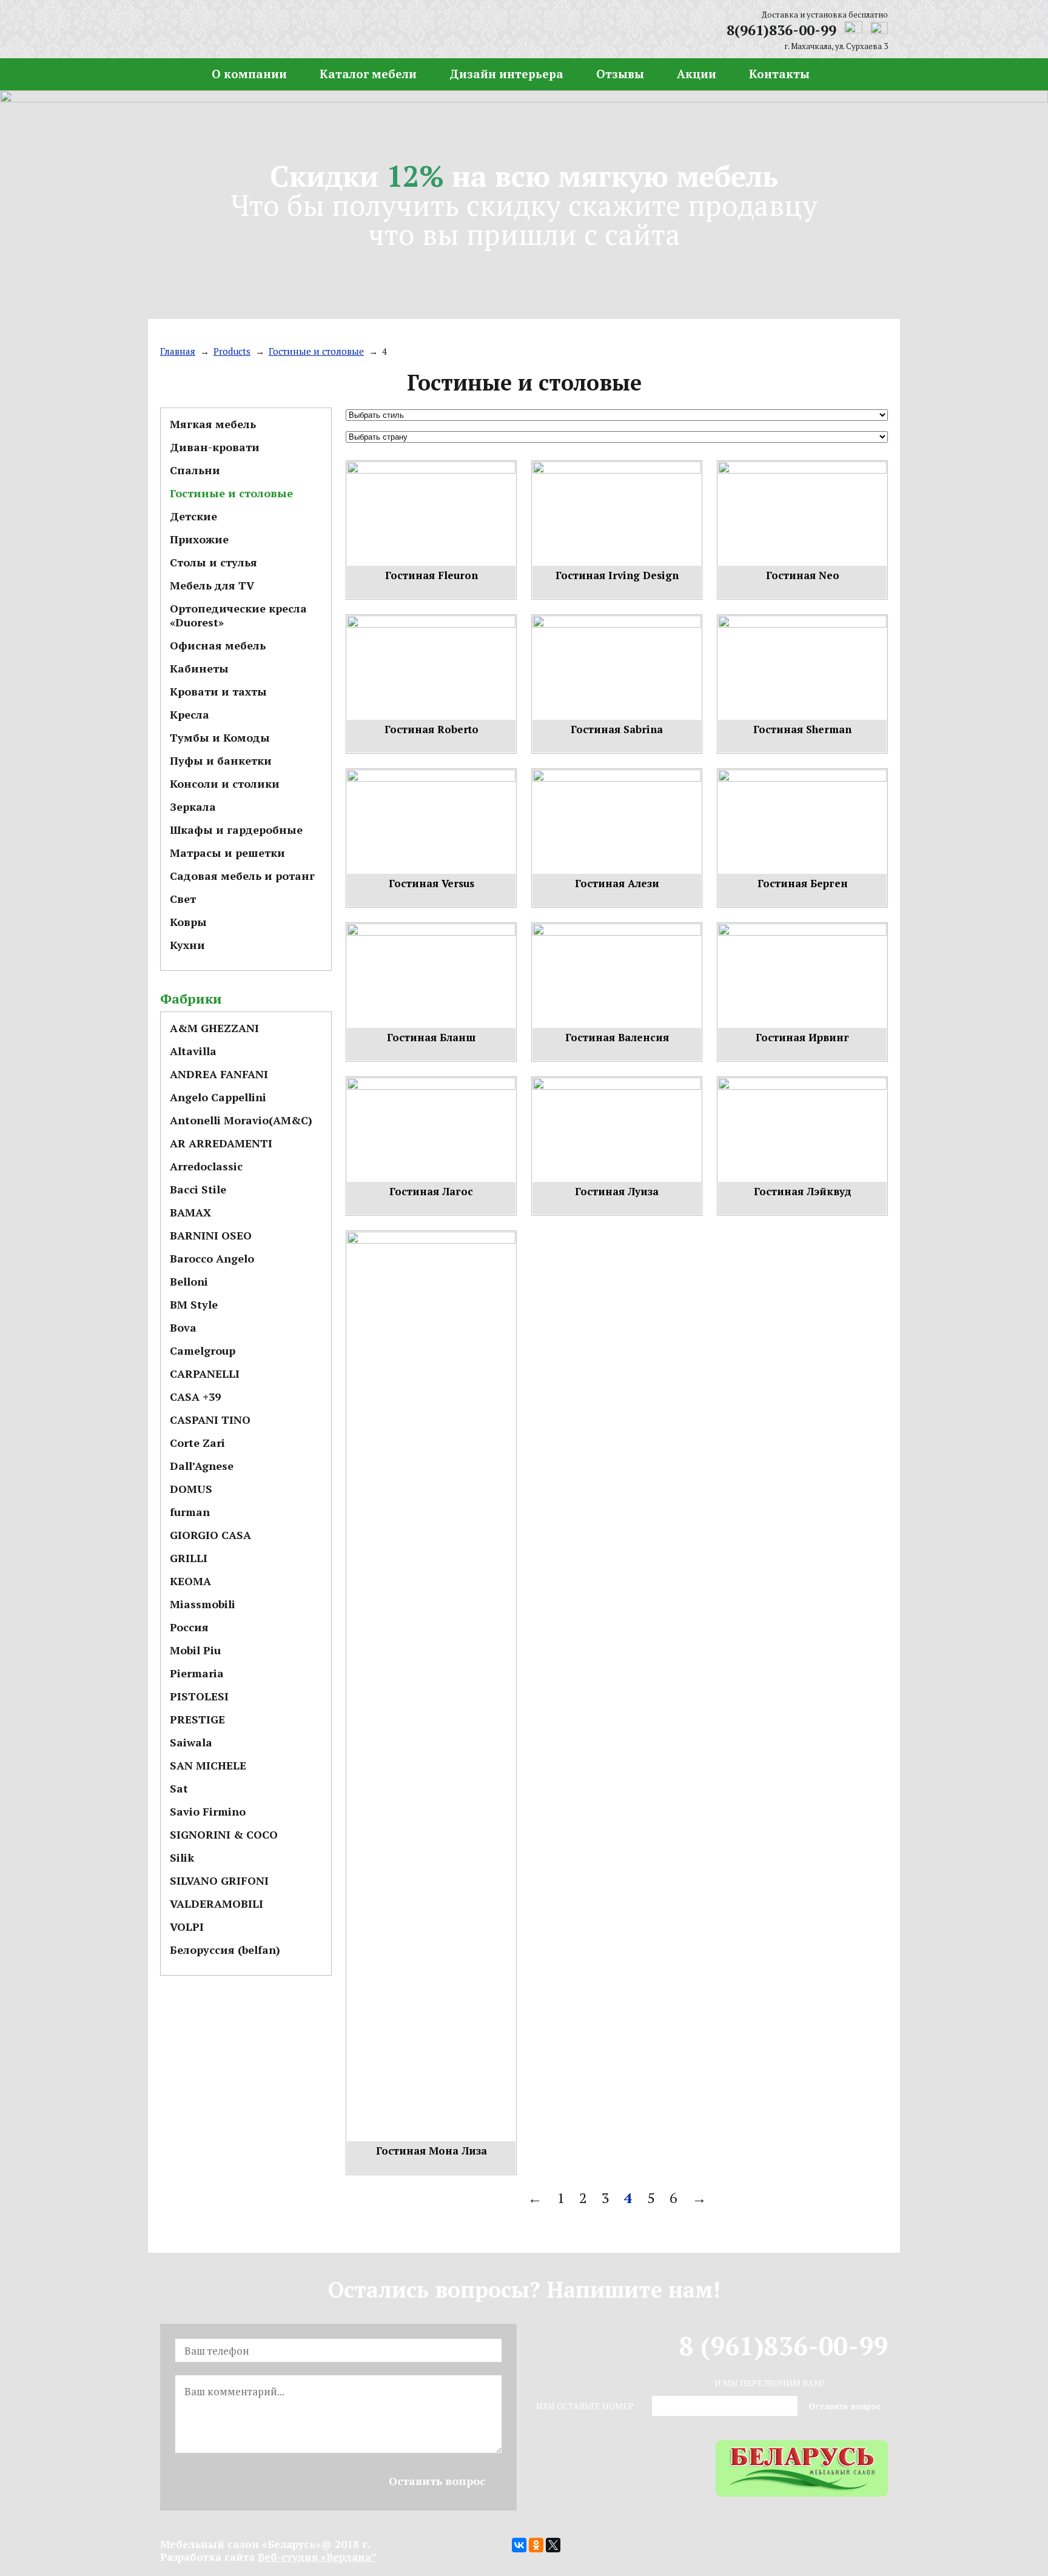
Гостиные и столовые (231, 493)
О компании (249, 74)
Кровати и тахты (218, 691)
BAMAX (190, 1212)
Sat (179, 1788)
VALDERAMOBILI (217, 1903)
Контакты (779, 74)
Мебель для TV (212, 585)
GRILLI (189, 1558)
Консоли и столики (225, 783)
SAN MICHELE (208, 1765)
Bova (183, 1327)
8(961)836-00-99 (781, 30)
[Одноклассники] (536, 2545)
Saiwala (191, 1742)
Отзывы (620, 74)
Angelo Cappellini (218, 1097)
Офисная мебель (218, 645)
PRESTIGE (197, 1719)
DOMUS (191, 1489)
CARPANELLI (205, 1374)
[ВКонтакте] (519, 2545)
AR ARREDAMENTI (221, 1143)
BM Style (194, 1304)
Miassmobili (203, 1604)
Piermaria (197, 1673)
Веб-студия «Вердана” (317, 2557)
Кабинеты (199, 668)
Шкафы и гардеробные (236, 830)
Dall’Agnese (202, 1466)
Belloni (189, 1281)
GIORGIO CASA (210, 1535)
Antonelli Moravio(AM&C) (241, 1120)
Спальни (195, 470)
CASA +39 (195, 1397)
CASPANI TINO (210, 1420)
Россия (189, 1627)
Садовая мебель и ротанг (242, 876)
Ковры (188, 922)
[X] (553, 2545)
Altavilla (193, 1051)
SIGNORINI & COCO (224, 1834)
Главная (170, 74)
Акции (697, 74)
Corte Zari (197, 1443)
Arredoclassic (206, 1166)
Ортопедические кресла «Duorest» (238, 615)
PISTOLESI (199, 1696)
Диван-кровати (215, 447)
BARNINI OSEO (211, 1235)
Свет (183, 899)
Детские (193, 516)
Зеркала (193, 807)
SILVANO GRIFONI (219, 1880)
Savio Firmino (208, 1811)
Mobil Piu (195, 1650)
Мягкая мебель (213, 424)
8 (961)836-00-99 (784, 2346)
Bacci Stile (198, 1189)
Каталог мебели (368, 74)
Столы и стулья (213, 562)
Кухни (187, 945)
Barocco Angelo (212, 1258)
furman (190, 1512)
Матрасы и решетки (227, 853)
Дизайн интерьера (506, 74)
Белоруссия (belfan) (225, 1950)
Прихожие (199, 539)
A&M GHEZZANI (214, 1028)
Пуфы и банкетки (221, 760)
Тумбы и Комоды (220, 737)
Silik (182, 1857)
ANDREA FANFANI (219, 1074)
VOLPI (187, 1927)
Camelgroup (203, 1350)
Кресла (190, 714)
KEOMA (190, 1581)
